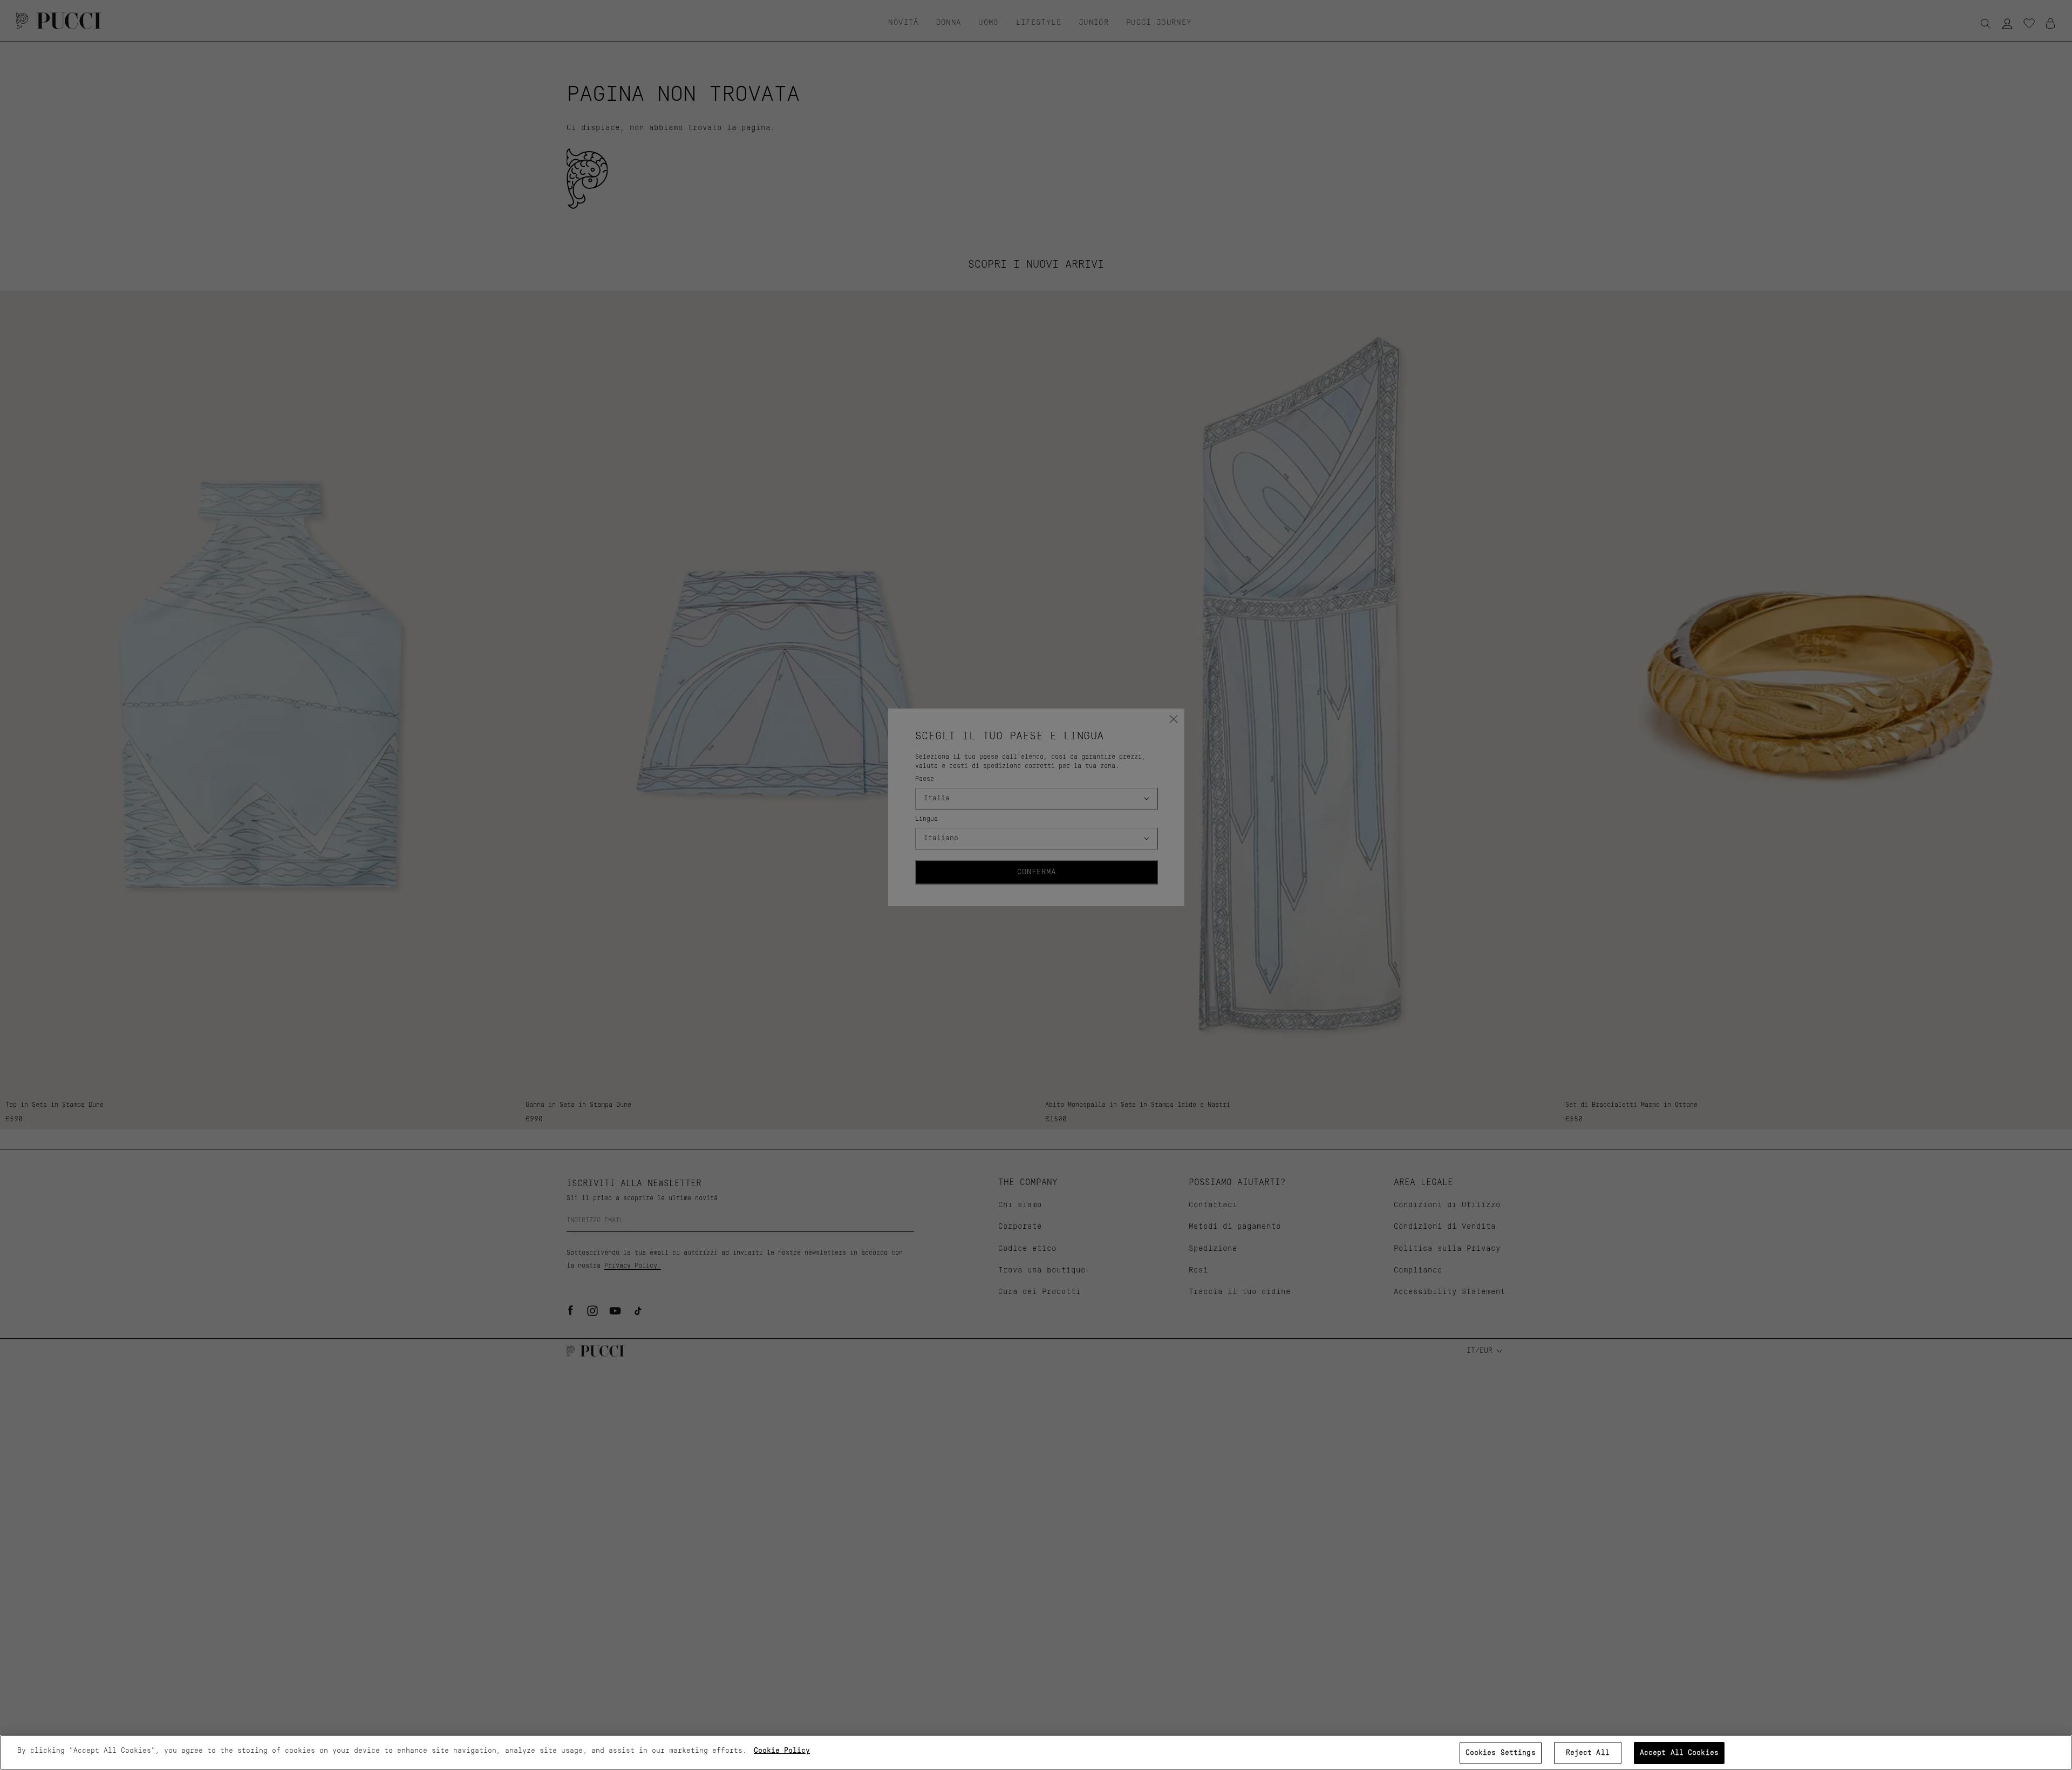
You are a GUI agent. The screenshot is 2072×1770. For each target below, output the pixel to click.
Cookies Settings (1501, 1753)
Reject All (1588, 1753)
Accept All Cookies (1679, 1753)
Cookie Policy (782, 1751)
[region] (1036, 1752)
